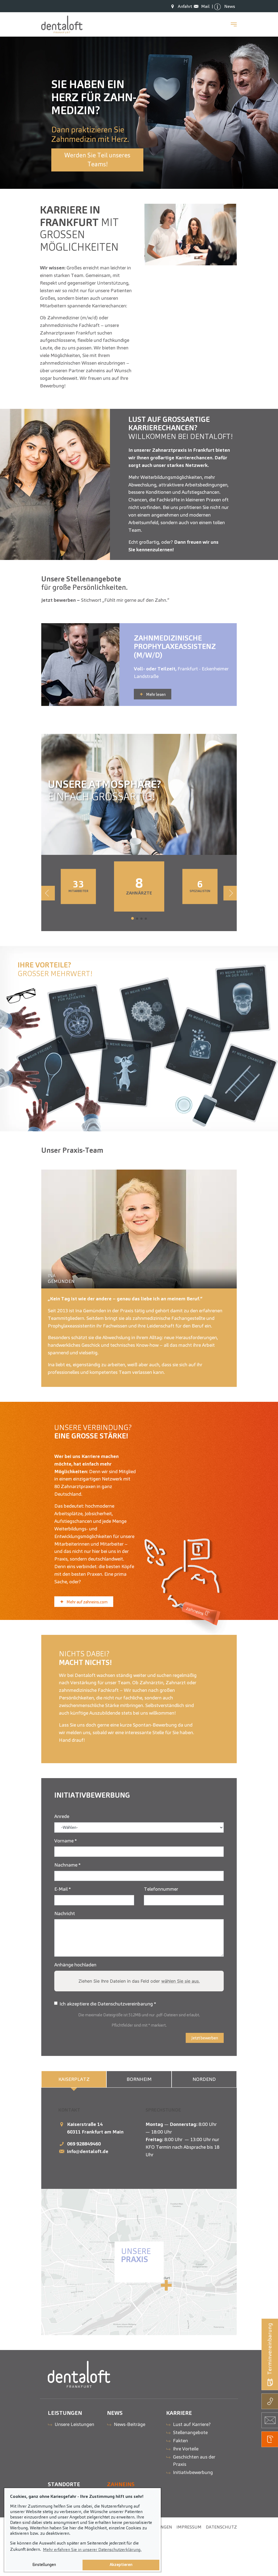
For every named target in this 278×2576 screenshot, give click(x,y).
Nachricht (65, 1913)
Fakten (180, 2440)
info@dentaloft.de (88, 2151)
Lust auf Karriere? (192, 2424)
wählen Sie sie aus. (181, 1981)
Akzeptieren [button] (121, 2565)
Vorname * (66, 1841)
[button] (132, 918)
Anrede (62, 1816)
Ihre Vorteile (186, 2449)
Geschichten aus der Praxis (194, 2461)
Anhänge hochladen (75, 1965)
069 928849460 (84, 2144)
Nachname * (67, 1865)
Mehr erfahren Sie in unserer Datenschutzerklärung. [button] (92, 2550)
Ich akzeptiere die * (108, 2004)
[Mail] (198, 6)
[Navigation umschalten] (234, 24)
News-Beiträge (129, 2424)
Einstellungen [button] (44, 2565)
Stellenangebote (190, 2432)
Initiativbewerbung (193, 2472)
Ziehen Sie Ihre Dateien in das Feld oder (139, 1981)
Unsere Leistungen (74, 2424)
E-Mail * (63, 1889)
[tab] (74, 2079)
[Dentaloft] (62, 24)
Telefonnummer (161, 1889)
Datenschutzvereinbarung (126, 2004)
